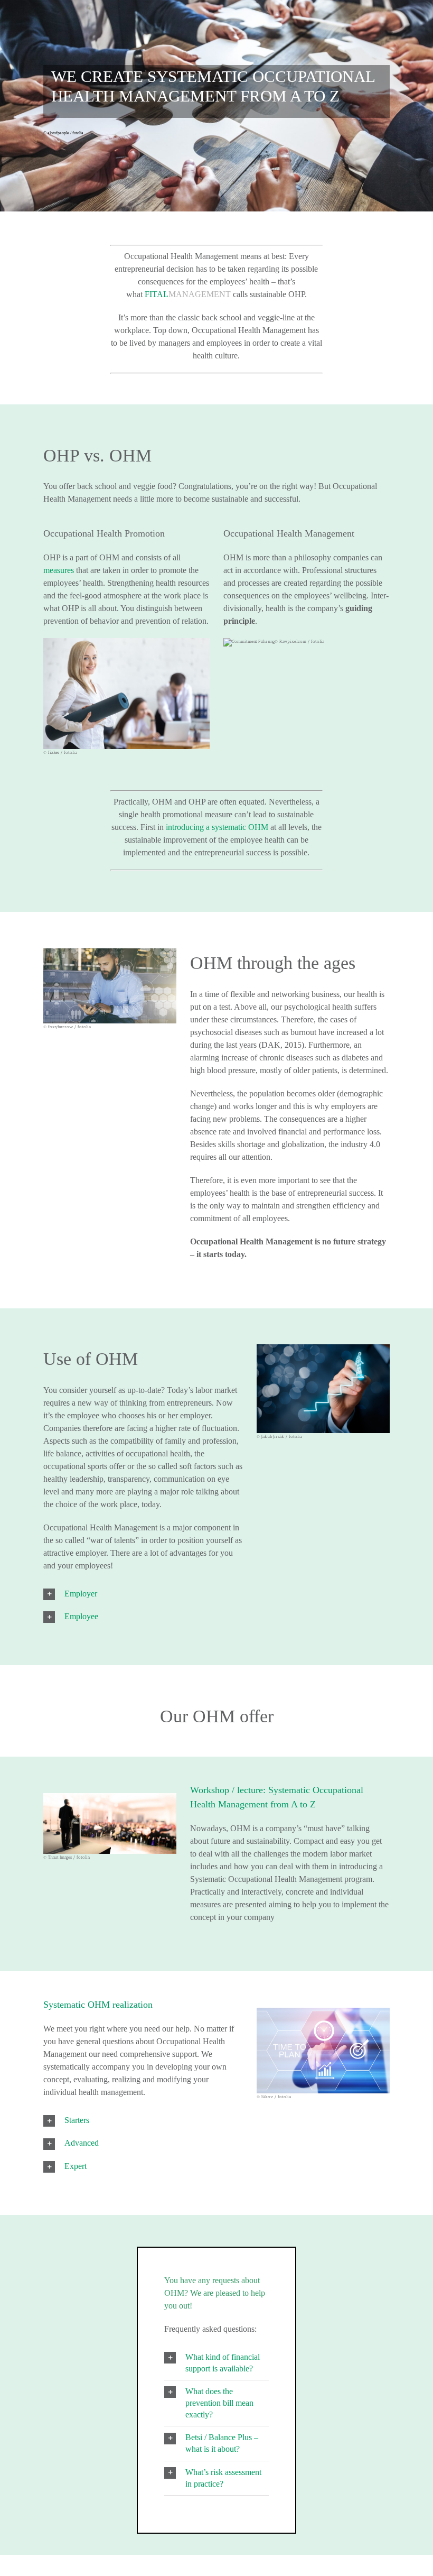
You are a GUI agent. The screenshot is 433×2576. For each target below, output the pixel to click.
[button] (143, 1594)
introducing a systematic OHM (217, 827)
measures (60, 570)
